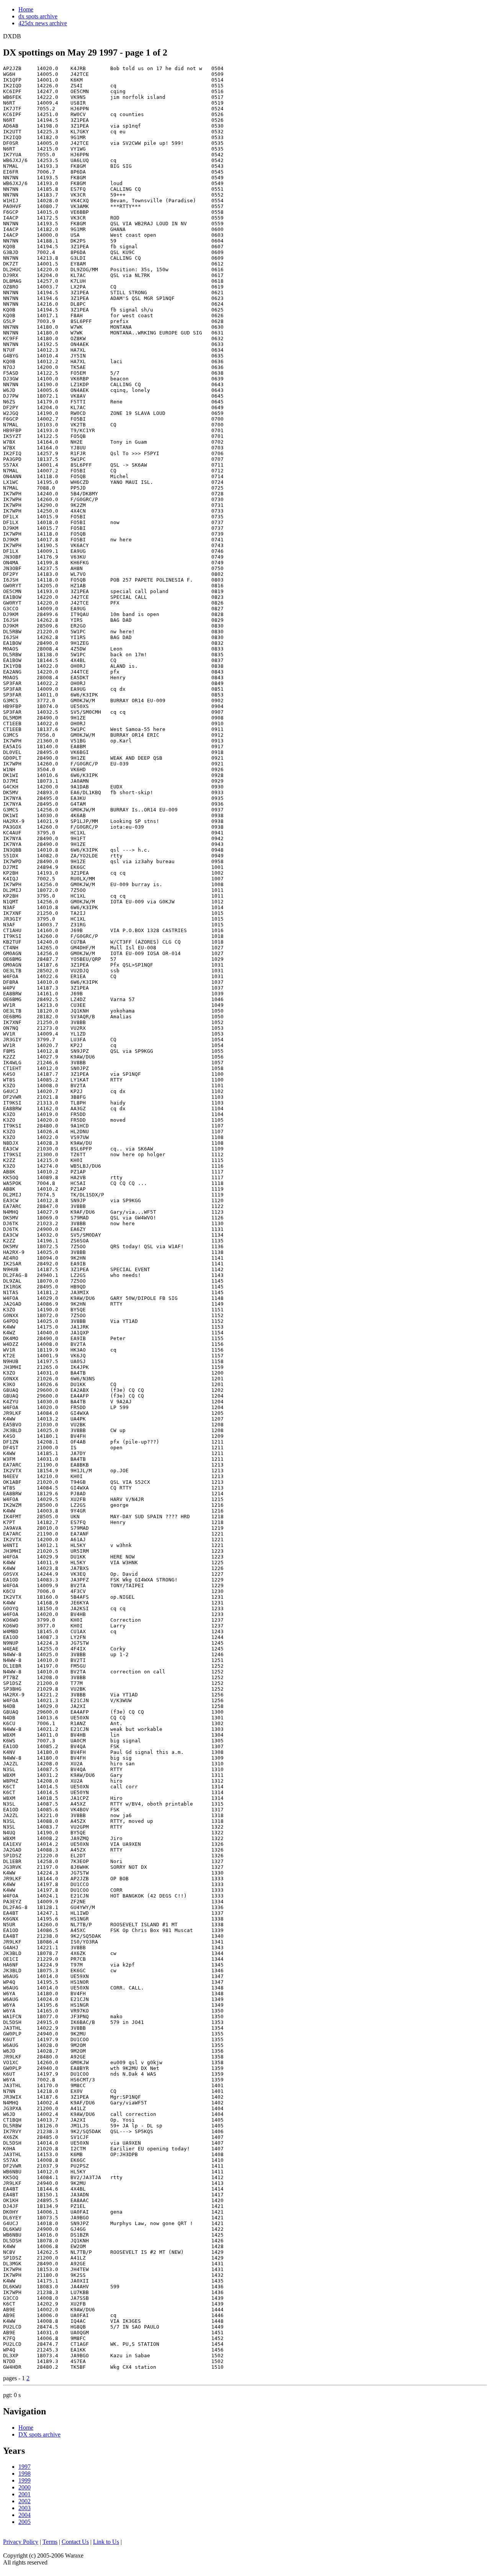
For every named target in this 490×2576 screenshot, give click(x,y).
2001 (24, 2494)
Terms (50, 2542)
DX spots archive (39, 2434)
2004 (24, 2515)
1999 (24, 2480)
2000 (24, 2487)
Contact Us (75, 2542)
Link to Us (106, 2542)
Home (26, 9)
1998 (24, 2474)
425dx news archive (43, 23)
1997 (24, 2467)
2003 (24, 2508)
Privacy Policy (21, 2542)
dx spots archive (38, 16)
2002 (24, 2501)
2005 (24, 2522)
